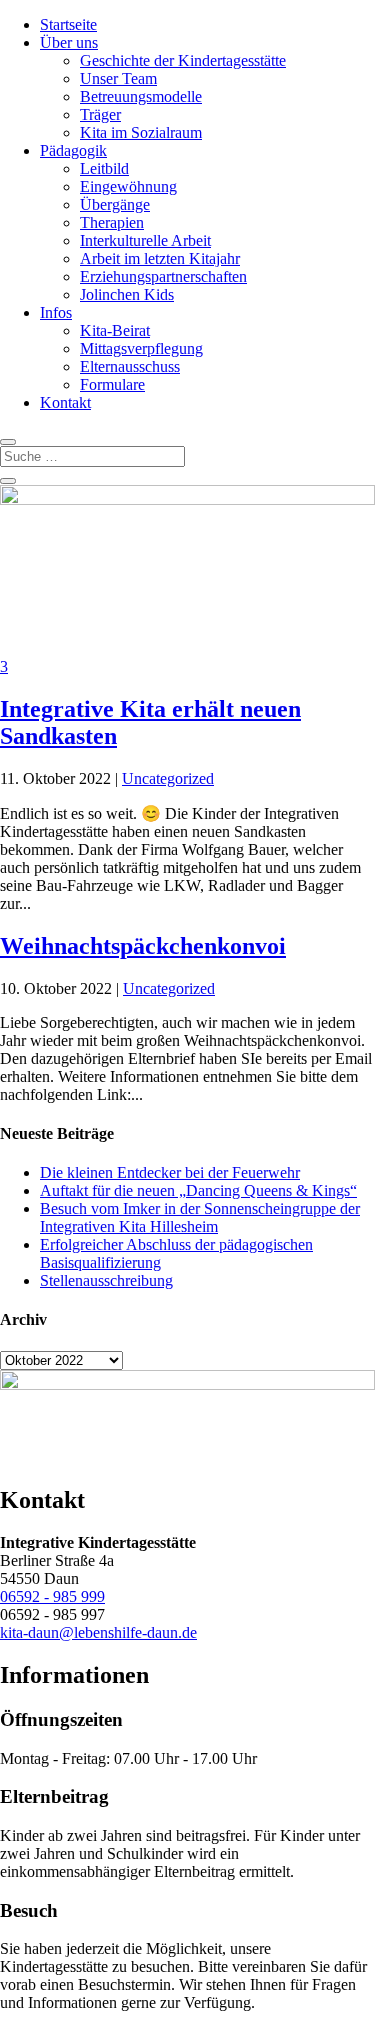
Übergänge (115, 204)
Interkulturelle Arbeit (145, 240)
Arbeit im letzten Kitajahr (160, 258)
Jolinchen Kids (127, 294)
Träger (100, 114)
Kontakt (65, 402)
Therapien (112, 222)
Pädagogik (73, 150)
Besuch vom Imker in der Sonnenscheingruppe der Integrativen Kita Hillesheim (200, 1217)
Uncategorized (168, 778)
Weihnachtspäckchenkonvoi (143, 946)
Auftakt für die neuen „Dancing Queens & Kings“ (198, 1190)
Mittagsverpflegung (141, 348)
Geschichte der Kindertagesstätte (183, 60)
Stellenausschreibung (106, 1280)
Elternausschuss (130, 366)
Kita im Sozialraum (141, 132)
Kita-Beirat (115, 330)
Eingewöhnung (128, 186)
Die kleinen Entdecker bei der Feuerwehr (170, 1172)
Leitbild (104, 168)
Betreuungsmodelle (141, 96)
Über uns (69, 42)
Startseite (68, 24)
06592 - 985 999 (52, 1596)
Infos (56, 312)
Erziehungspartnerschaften (163, 276)
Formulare (112, 384)
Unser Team (118, 78)
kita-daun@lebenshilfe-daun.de (98, 1632)
